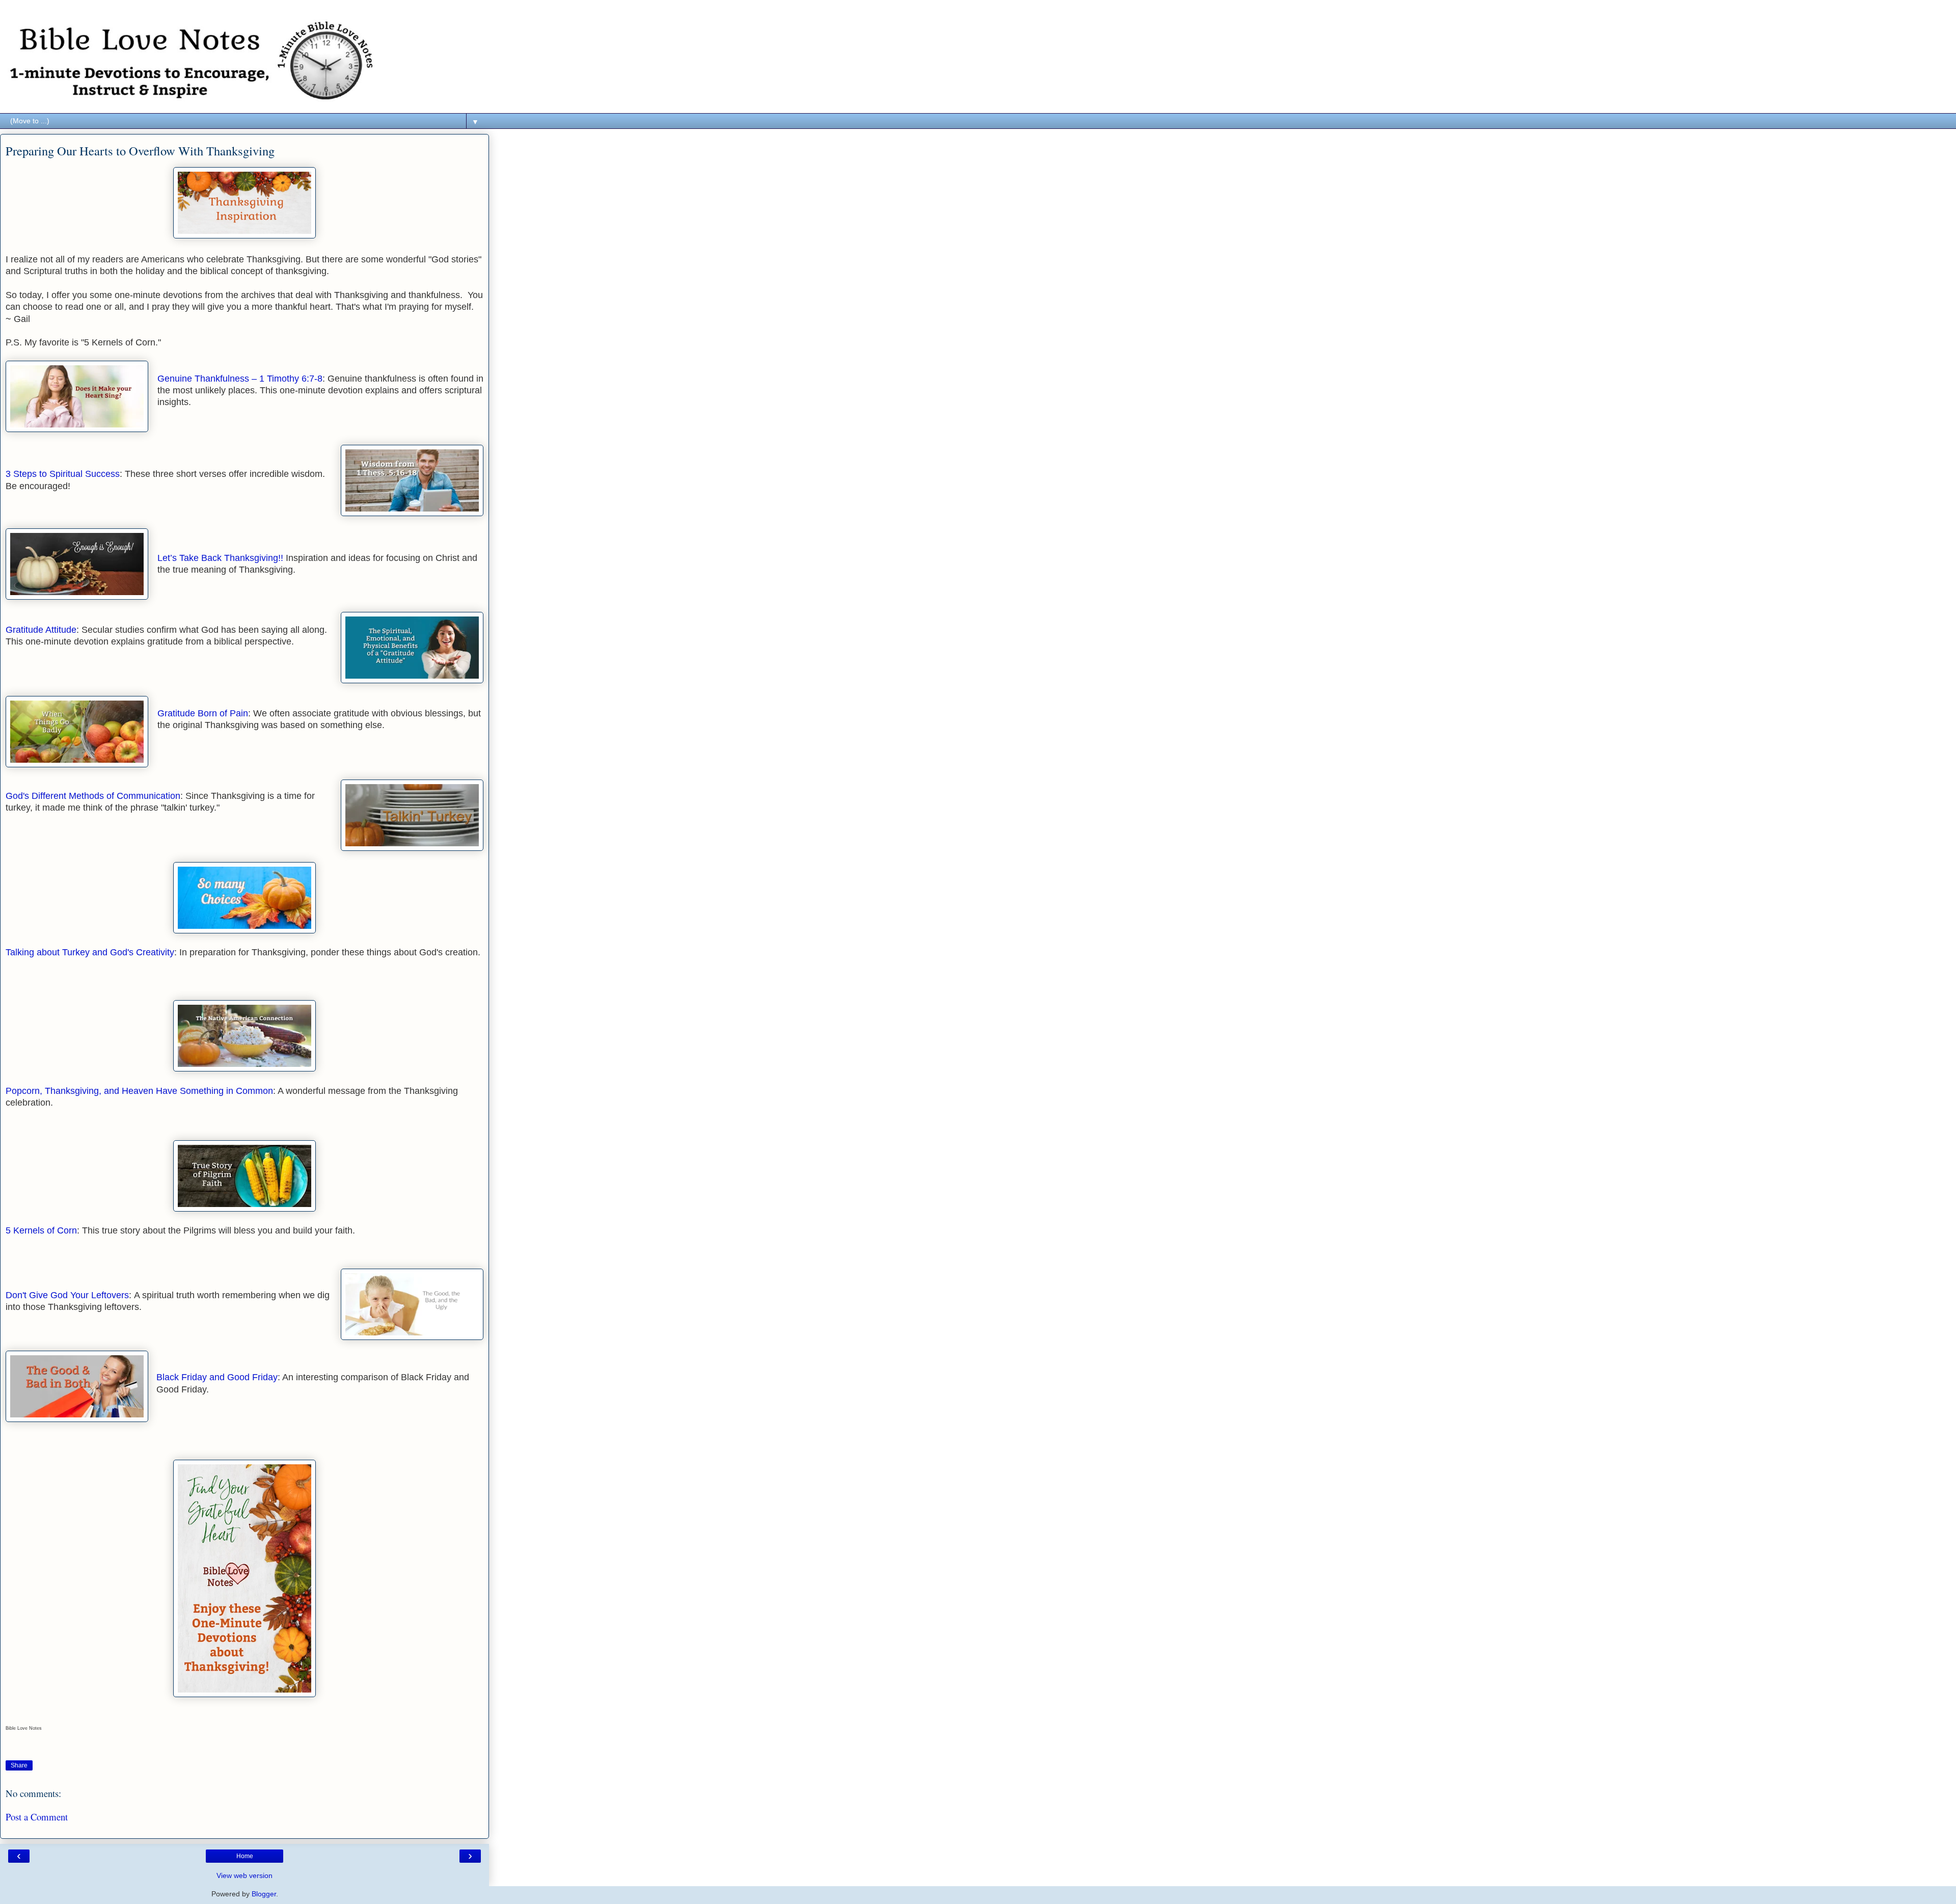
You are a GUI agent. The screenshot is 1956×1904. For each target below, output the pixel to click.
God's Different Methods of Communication (93, 796)
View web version (244, 1875)
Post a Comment (37, 1817)
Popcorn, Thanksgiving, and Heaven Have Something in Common (139, 1091)
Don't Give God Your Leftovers (67, 1295)
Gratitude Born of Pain (203, 713)
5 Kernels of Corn (41, 1230)
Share (19, 1765)
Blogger (264, 1894)
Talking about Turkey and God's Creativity (90, 952)
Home (245, 1856)
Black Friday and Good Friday (217, 1377)
